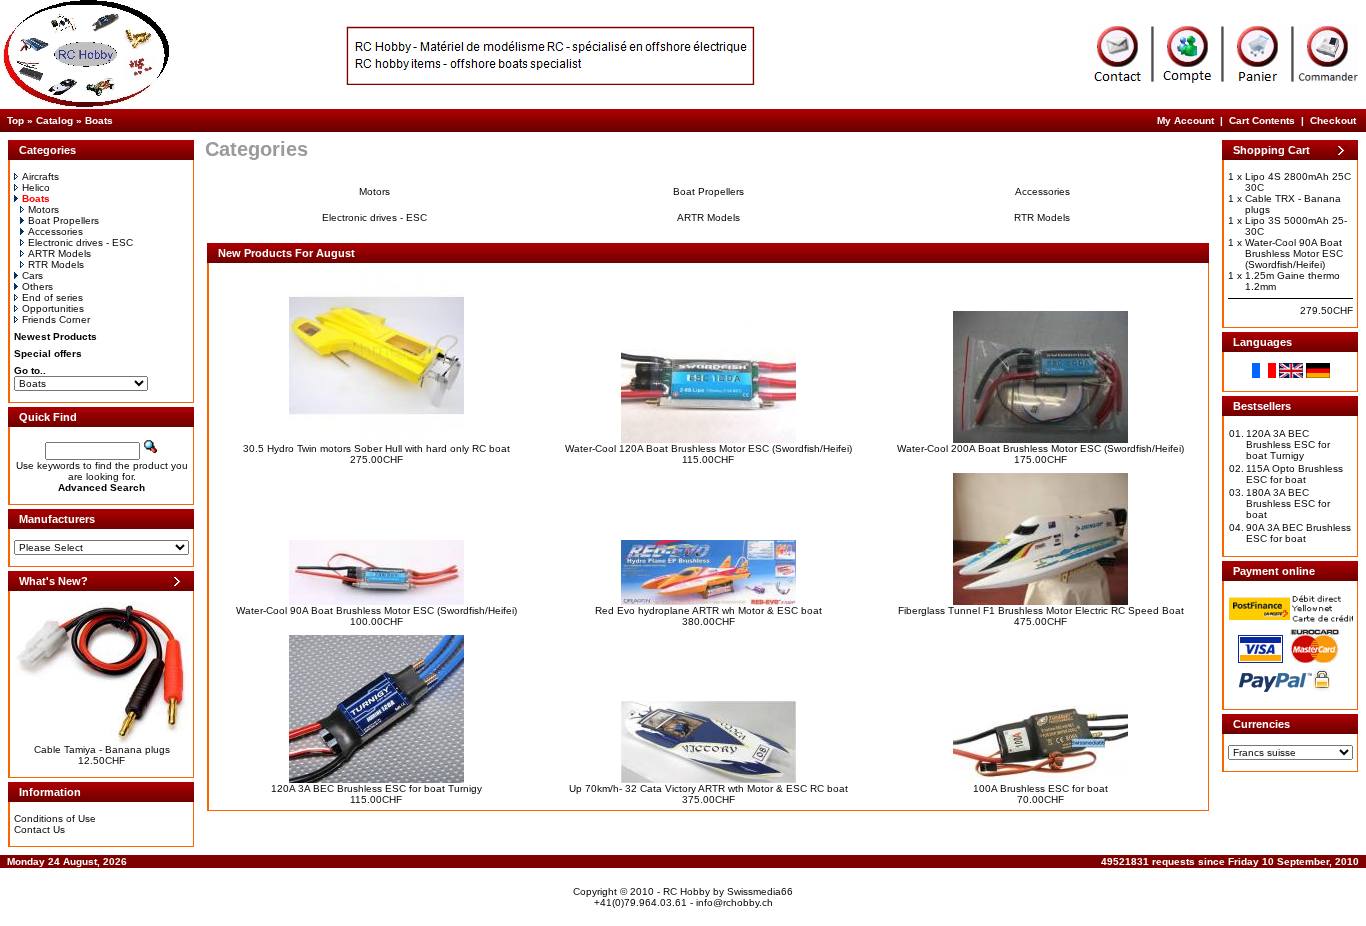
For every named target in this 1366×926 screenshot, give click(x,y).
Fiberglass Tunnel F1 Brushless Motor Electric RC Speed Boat (1041, 610)
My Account (1185, 120)
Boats (99, 120)
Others (37, 286)
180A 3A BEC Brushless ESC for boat (1288, 503)
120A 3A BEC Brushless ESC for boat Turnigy (376, 788)
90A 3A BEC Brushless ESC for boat (1298, 533)
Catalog (54, 120)
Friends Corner (56, 319)
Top (15, 120)
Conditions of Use (55, 818)
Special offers (48, 353)
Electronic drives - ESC (80, 242)
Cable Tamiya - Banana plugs (102, 749)
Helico (36, 187)
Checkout (1333, 120)
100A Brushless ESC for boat (1040, 788)
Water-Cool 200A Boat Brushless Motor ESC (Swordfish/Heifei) (1040, 448)
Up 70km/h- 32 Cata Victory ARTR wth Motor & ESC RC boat (708, 788)
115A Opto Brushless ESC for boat (1294, 474)
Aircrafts (40, 176)
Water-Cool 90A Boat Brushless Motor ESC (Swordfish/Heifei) (376, 610)
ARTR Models (59, 253)
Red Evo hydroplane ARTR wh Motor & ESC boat (708, 610)
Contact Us (39, 829)
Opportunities (53, 308)
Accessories (55, 231)
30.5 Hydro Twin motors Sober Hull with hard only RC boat (376, 448)
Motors (43, 209)
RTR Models (56, 264)
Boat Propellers (63, 220)
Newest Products (55, 336)
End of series (52, 297)
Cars (32, 275)
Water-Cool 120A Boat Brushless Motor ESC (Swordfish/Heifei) (708, 448)
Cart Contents (1262, 120)
